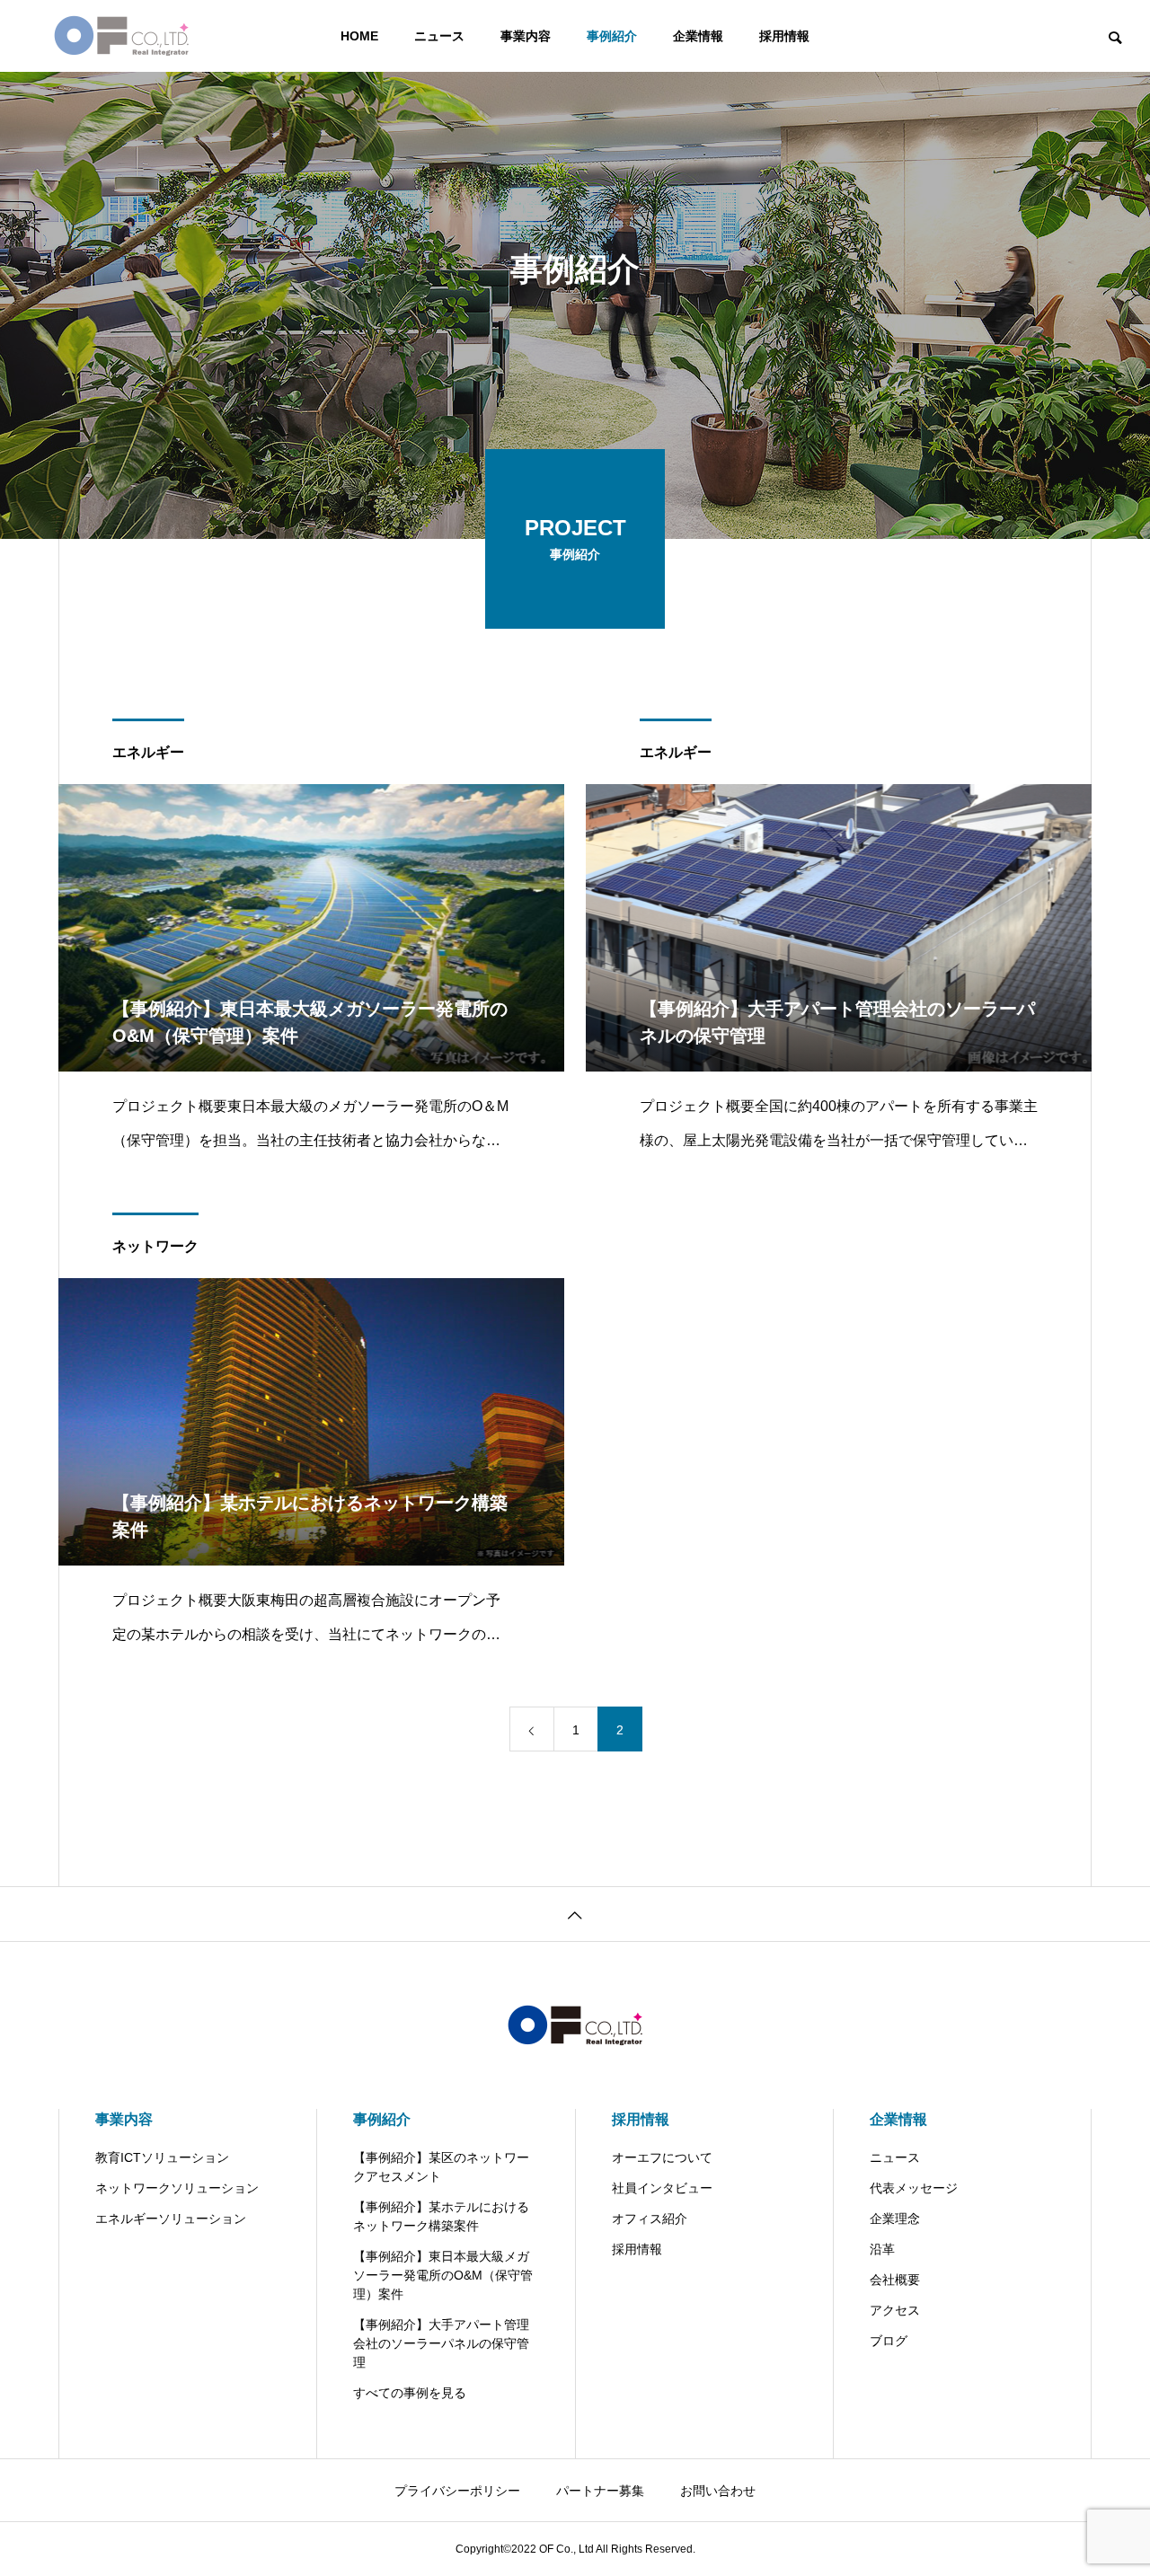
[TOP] (575, 1914)
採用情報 (784, 36)
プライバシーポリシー (457, 2491)
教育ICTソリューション (162, 2157)
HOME (359, 36)
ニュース (439, 36)
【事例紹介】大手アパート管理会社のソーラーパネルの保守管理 (441, 2343)
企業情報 (698, 36)
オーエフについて (662, 2157)
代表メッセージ (914, 2188)
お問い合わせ (718, 2491)
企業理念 (895, 2219)
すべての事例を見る (410, 2393)
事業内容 (526, 36)
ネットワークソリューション (177, 2188)
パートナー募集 (600, 2491)
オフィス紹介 (650, 2219)
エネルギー (148, 752)
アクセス (895, 2310)
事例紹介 (612, 36)
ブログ (889, 2341)
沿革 (882, 2249)
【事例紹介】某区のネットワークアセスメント (441, 2167)
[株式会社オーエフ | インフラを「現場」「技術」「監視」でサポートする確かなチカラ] (121, 36)
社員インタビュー (662, 2188)
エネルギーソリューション (171, 2219)
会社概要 (895, 2280)
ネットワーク (155, 1246)
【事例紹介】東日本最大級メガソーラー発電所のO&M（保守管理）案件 (443, 2275)
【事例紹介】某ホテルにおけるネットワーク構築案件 (441, 2216)
